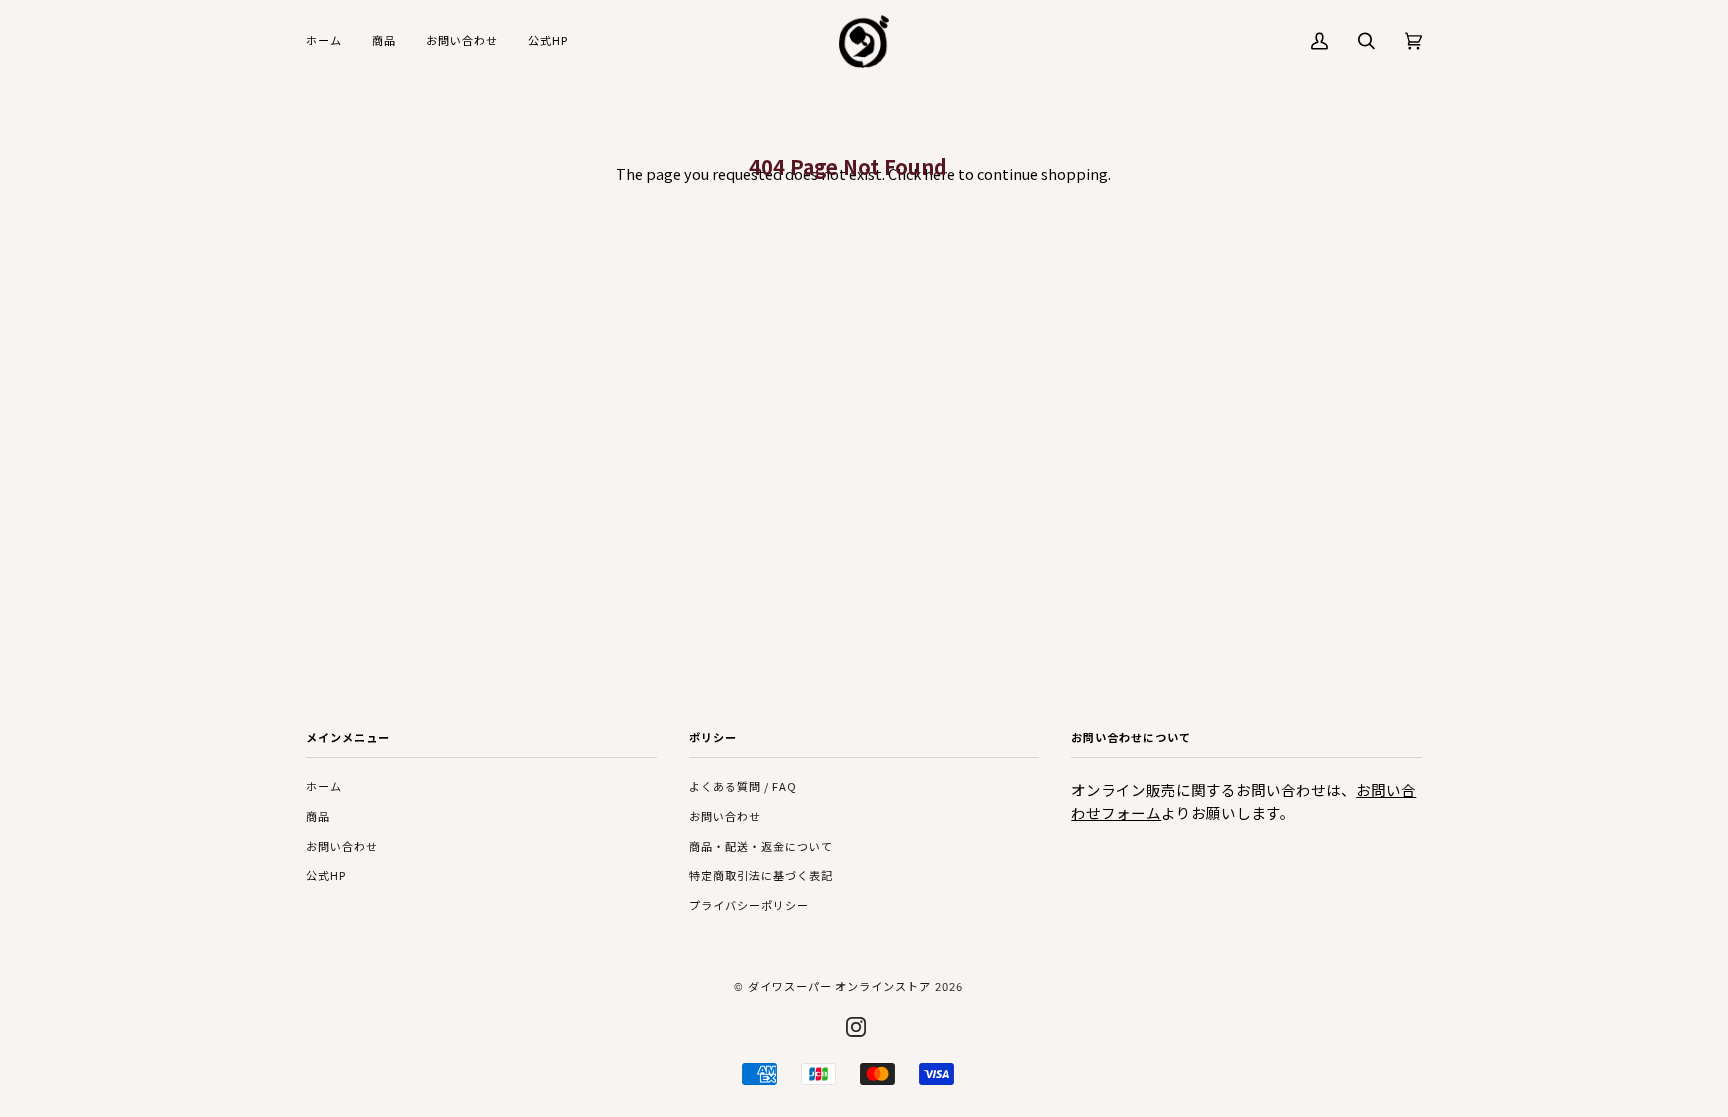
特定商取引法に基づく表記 (761, 875)
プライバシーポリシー (749, 905)
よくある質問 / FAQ (743, 786)
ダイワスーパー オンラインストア (839, 986)
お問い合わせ (342, 846)
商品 (318, 816)
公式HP (326, 875)
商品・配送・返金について (761, 846)
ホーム (324, 786)
